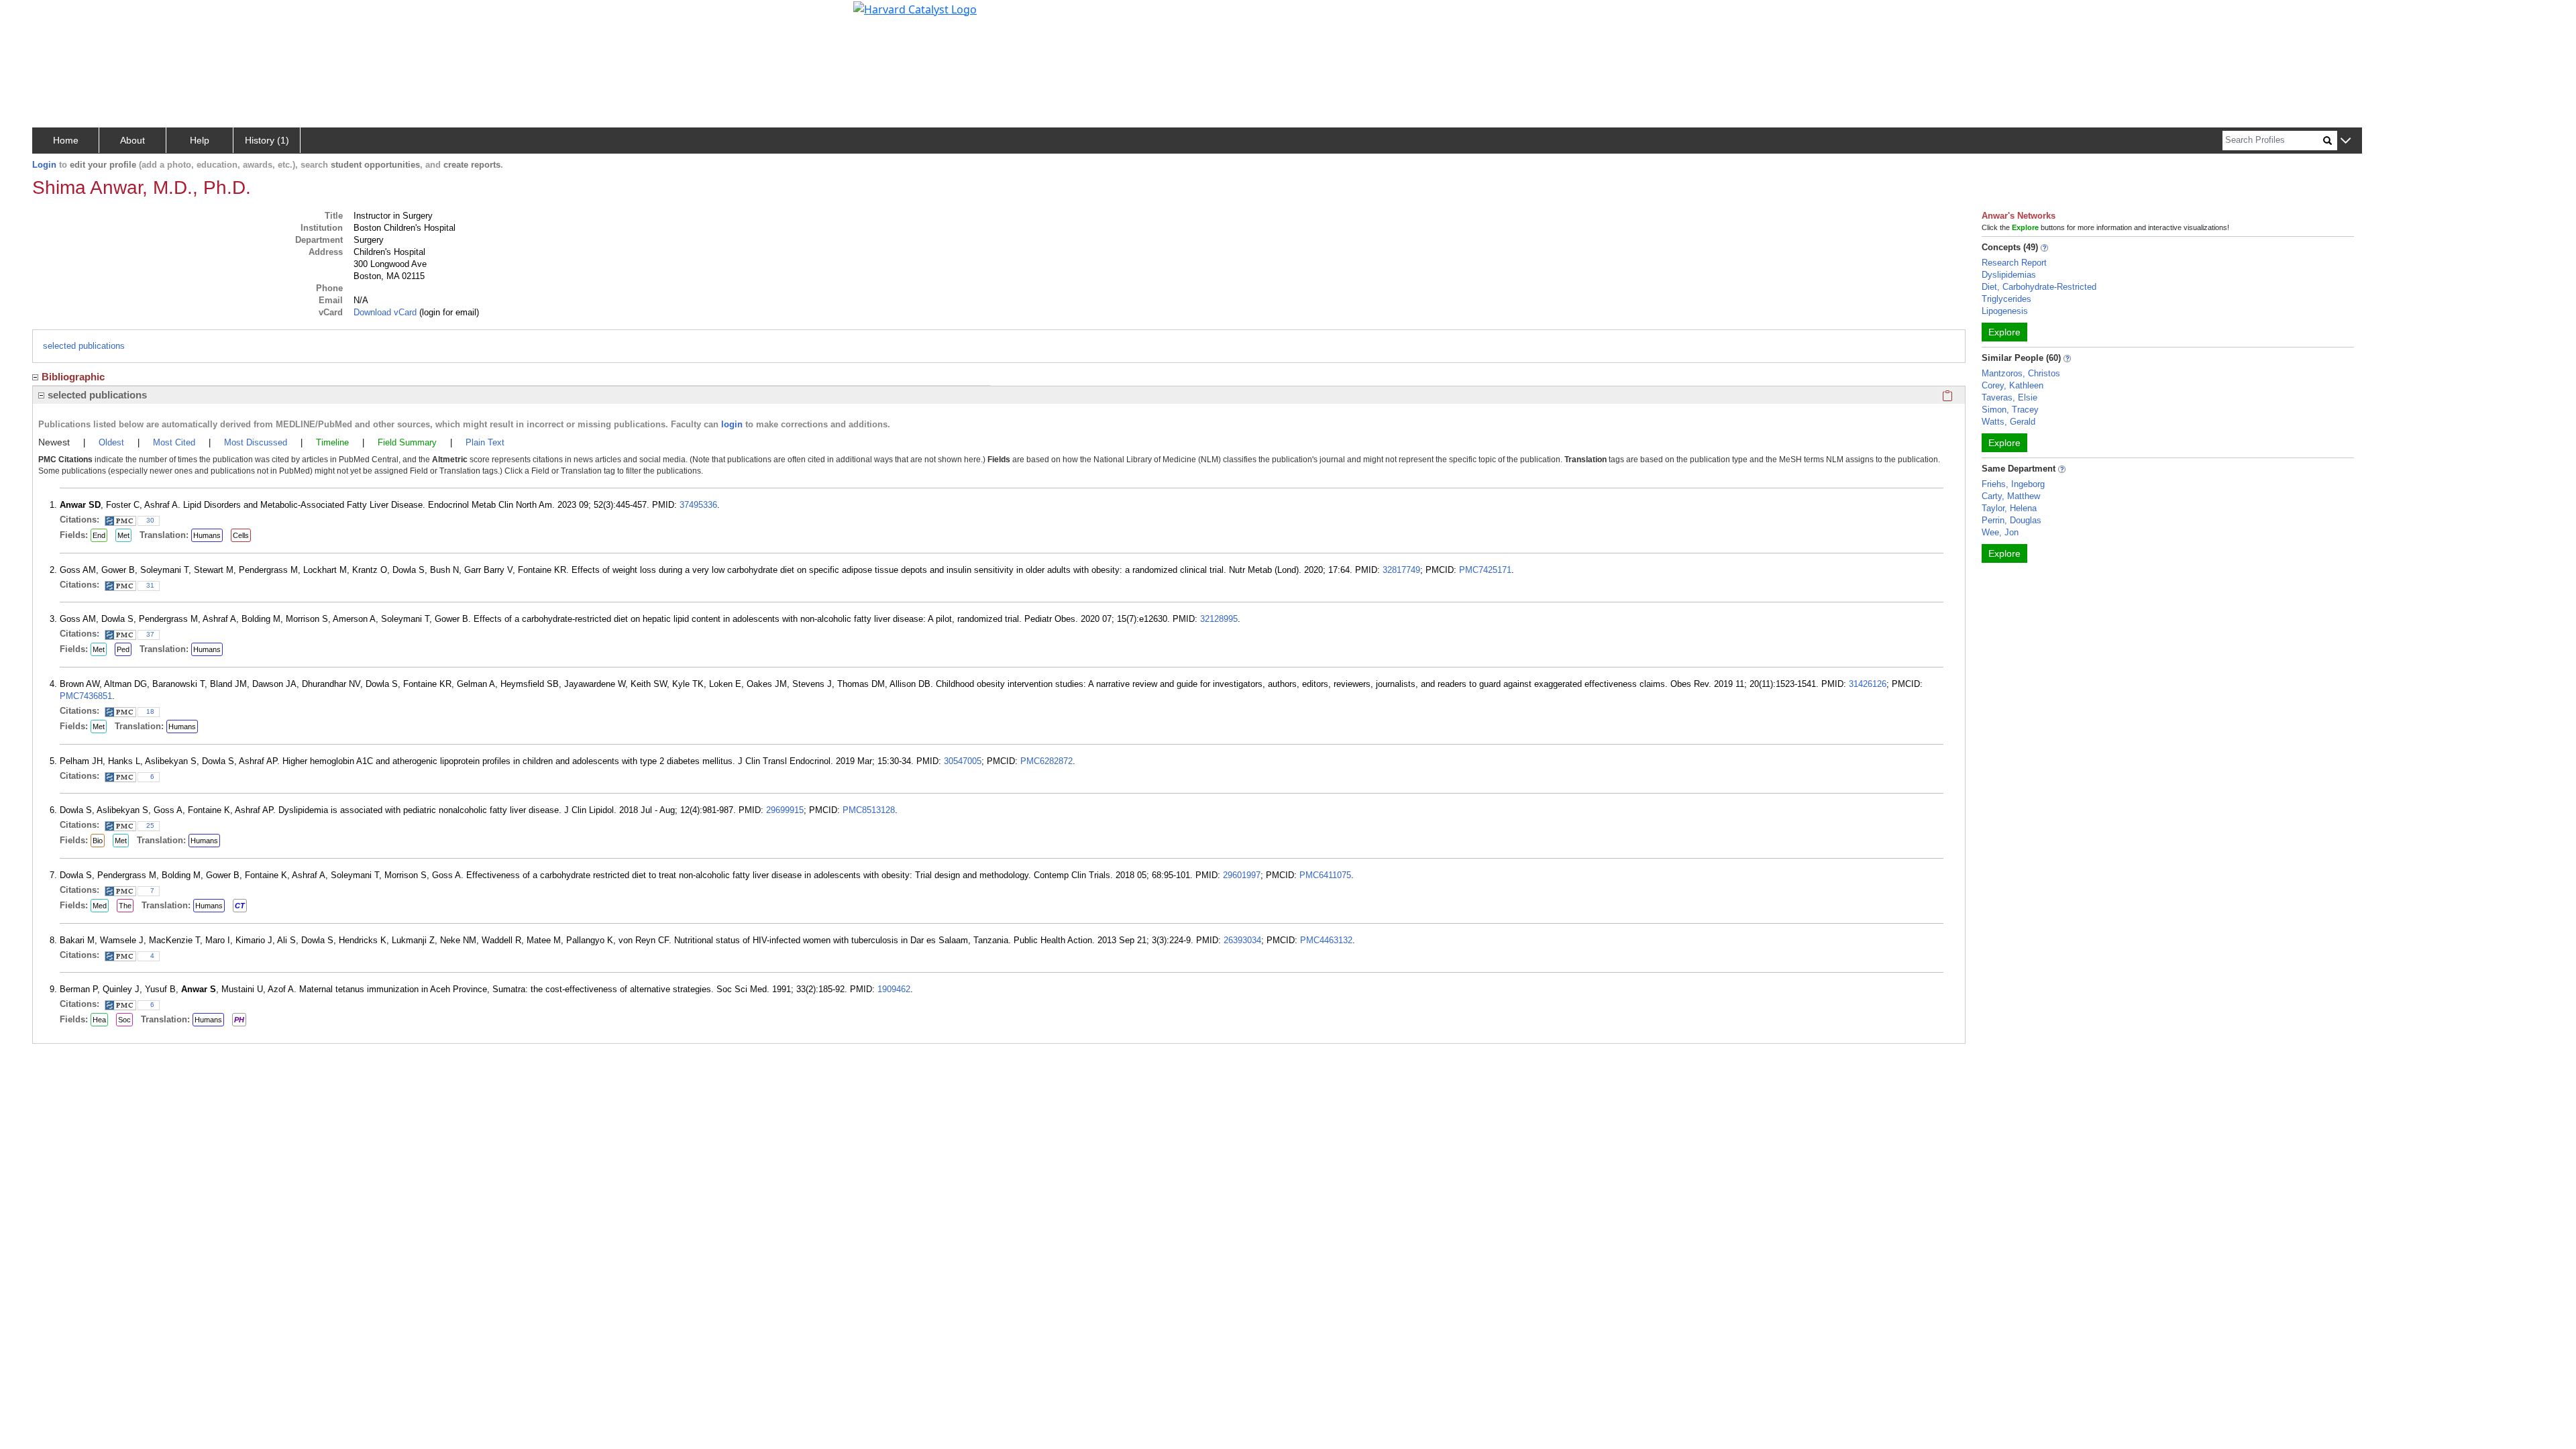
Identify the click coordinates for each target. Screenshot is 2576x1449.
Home (66, 140)
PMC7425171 (1485, 570)
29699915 (785, 810)
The (125, 906)
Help (200, 140)
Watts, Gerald (2008, 422)
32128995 (1219, 619)
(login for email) (448, 312)
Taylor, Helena (2009, 508)
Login (44, 165)
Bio (98, 841)
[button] (2346, 141)
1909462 (894, 989)
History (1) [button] (267, 140)
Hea (99, 1020)
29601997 (1242, 875)
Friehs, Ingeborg (2013, 484)
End (99, 535)
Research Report (2014, 263)
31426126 (1868, 684)
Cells (241, 535)
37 (150, 634)
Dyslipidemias (2009, 275)
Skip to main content (56, 16)
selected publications (84, 346)
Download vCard (385, 312)
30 (150, 520)
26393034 (1242, 940)
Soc (124, 1020)
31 (150, 585)
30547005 (963, 761)
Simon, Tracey (2010, 410)
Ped (123, 649)
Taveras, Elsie (2009, 397)
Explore (2004, 332)
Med (100, 906)
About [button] (132, 140)
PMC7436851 (86, 696)
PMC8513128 (869, 810)
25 (150, 825)
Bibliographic (73, 377)
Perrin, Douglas (2011, 520)
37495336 (698, 505)
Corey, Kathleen (2012, 385)
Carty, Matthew (2011, 496)
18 (150, 711)
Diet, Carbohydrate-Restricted (2039, 287)
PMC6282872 (1046, 761)
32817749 (1401, 570)
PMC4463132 (1326, 940)
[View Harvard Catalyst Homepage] (915, 8)
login (732, 424)
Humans (207, 535)
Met (123, 535)
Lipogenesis (2005, 311)
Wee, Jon (2000, 532)
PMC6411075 (1325, 875)
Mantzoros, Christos (2021, 373)
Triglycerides (2006, 299)
